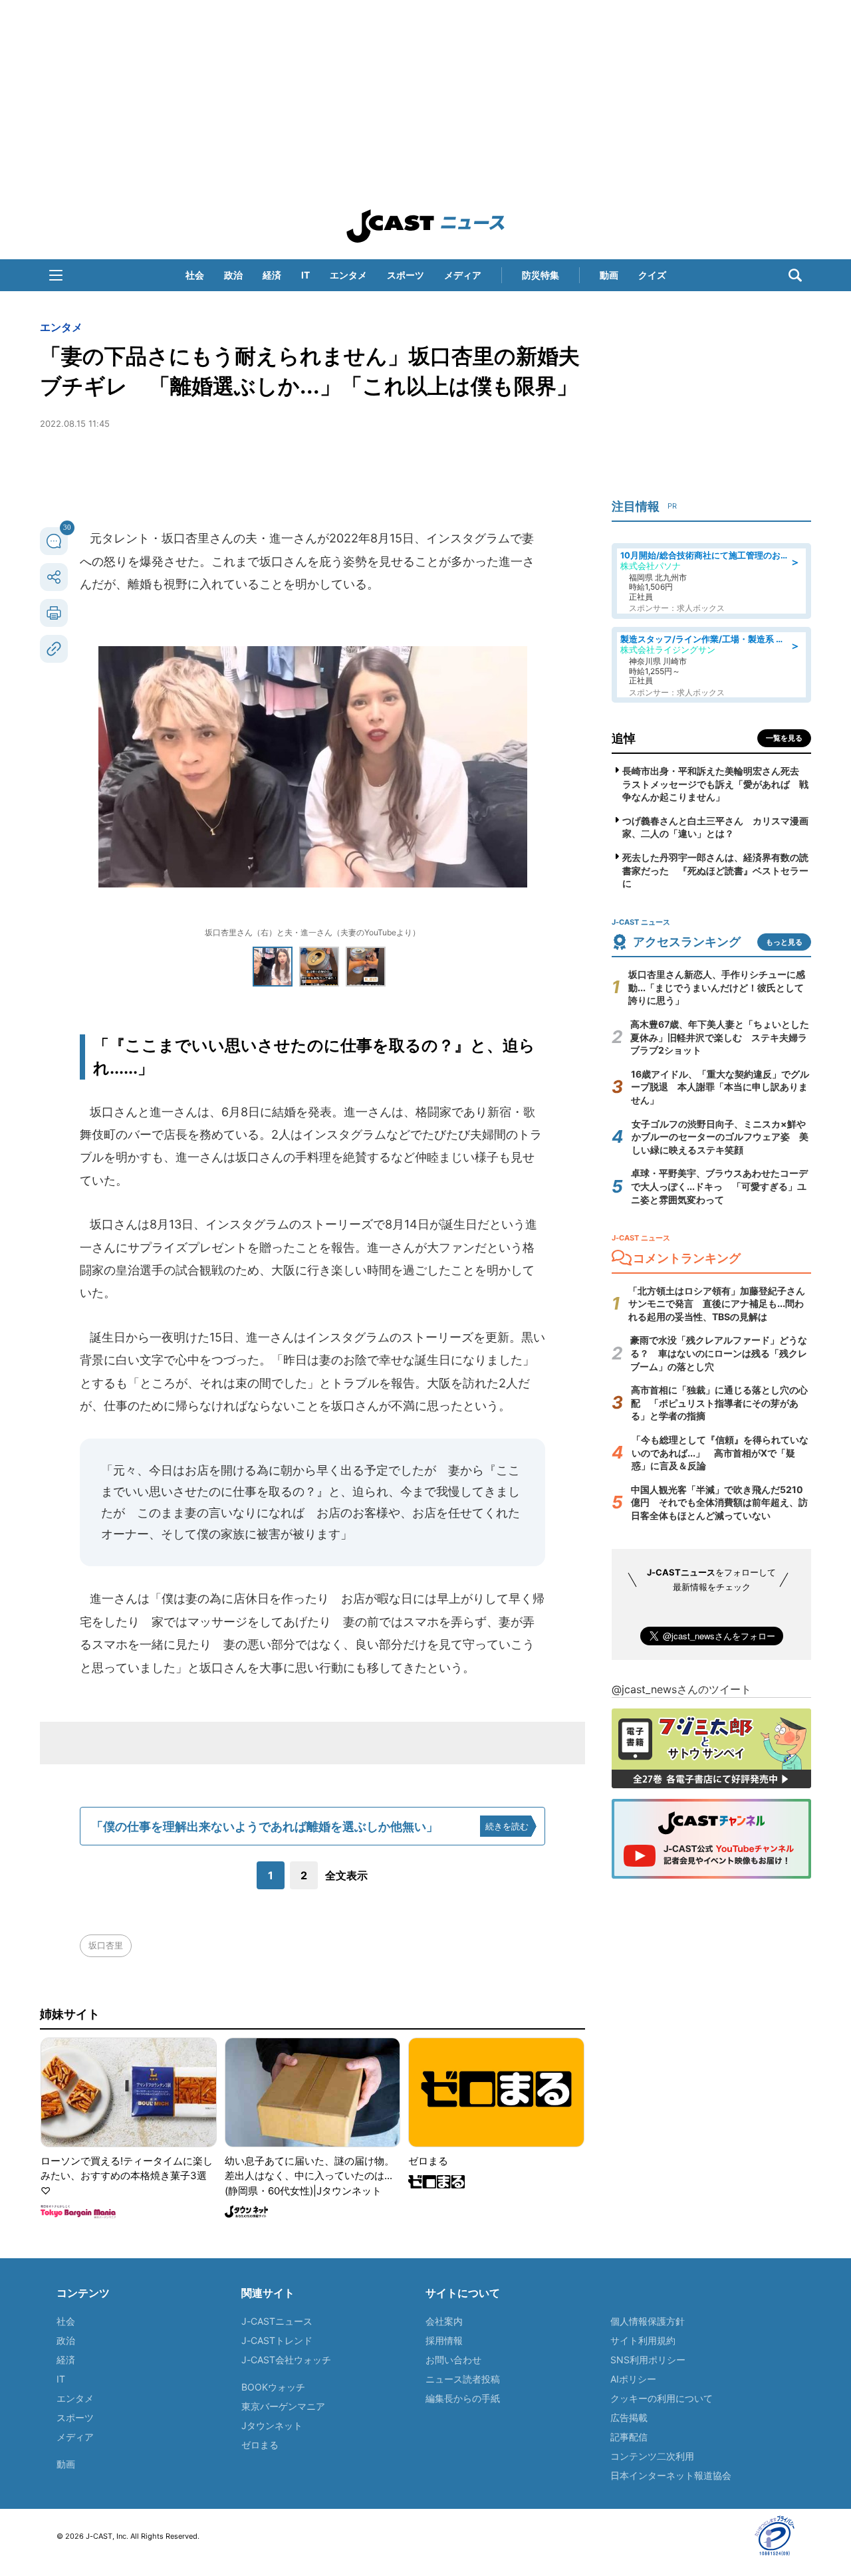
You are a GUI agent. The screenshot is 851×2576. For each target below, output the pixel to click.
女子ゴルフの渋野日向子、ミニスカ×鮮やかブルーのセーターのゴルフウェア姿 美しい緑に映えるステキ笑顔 (720, 1137)
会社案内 (444, 2321)
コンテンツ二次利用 (652, 2456)
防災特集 (541, 275)
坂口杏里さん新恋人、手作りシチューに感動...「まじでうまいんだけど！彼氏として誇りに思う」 (717, 987)
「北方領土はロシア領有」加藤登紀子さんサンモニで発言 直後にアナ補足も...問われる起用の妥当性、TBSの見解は (717, 1304)
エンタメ (348, 275)
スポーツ (406, 275)
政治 (233, 275)
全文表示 (346, 1875)
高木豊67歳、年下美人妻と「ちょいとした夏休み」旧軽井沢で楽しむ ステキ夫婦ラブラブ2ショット (720, 1037)
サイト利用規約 (643, 2340)
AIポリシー (633, 2379)
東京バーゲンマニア (283, 2406)
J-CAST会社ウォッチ (286, 2360)
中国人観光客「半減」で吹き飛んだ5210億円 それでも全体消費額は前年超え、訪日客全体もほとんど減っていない (719, 1502)
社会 (195, 275)
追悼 (624, 738)
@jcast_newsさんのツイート (681, 1689)
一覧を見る (784, 738)
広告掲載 (629, 2417)
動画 (609, 275)
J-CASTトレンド (277, 2340)
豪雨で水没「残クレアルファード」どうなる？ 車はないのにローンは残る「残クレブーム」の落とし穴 (719, 1353)
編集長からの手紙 (463, 2398)
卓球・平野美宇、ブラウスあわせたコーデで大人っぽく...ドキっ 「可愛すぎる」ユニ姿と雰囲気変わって (719, 1186)
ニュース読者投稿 (463, 2379)
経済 (272, 275)
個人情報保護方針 (648, 2321)
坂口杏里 (106, 1945)
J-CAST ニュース (425, 226)
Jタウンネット (272, 2425)
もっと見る (784, 942)
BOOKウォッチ (273, 2387)
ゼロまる (260, 2445)
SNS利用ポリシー (648, 2360)
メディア (463, 275)
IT (305, 275)
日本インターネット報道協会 (671, 2475)
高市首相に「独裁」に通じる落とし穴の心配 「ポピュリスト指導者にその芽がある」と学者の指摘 (719, 1403)
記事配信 (629, 2437)
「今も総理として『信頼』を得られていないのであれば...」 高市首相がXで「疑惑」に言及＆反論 (720, 1453)
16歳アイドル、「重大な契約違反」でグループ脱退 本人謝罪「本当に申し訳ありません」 (720, 1087)
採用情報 (444, 2340)
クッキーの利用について (662, 2398)
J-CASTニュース (277, 2321)
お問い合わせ (453, 2360)
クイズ (652, 275)
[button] (56, 275)
